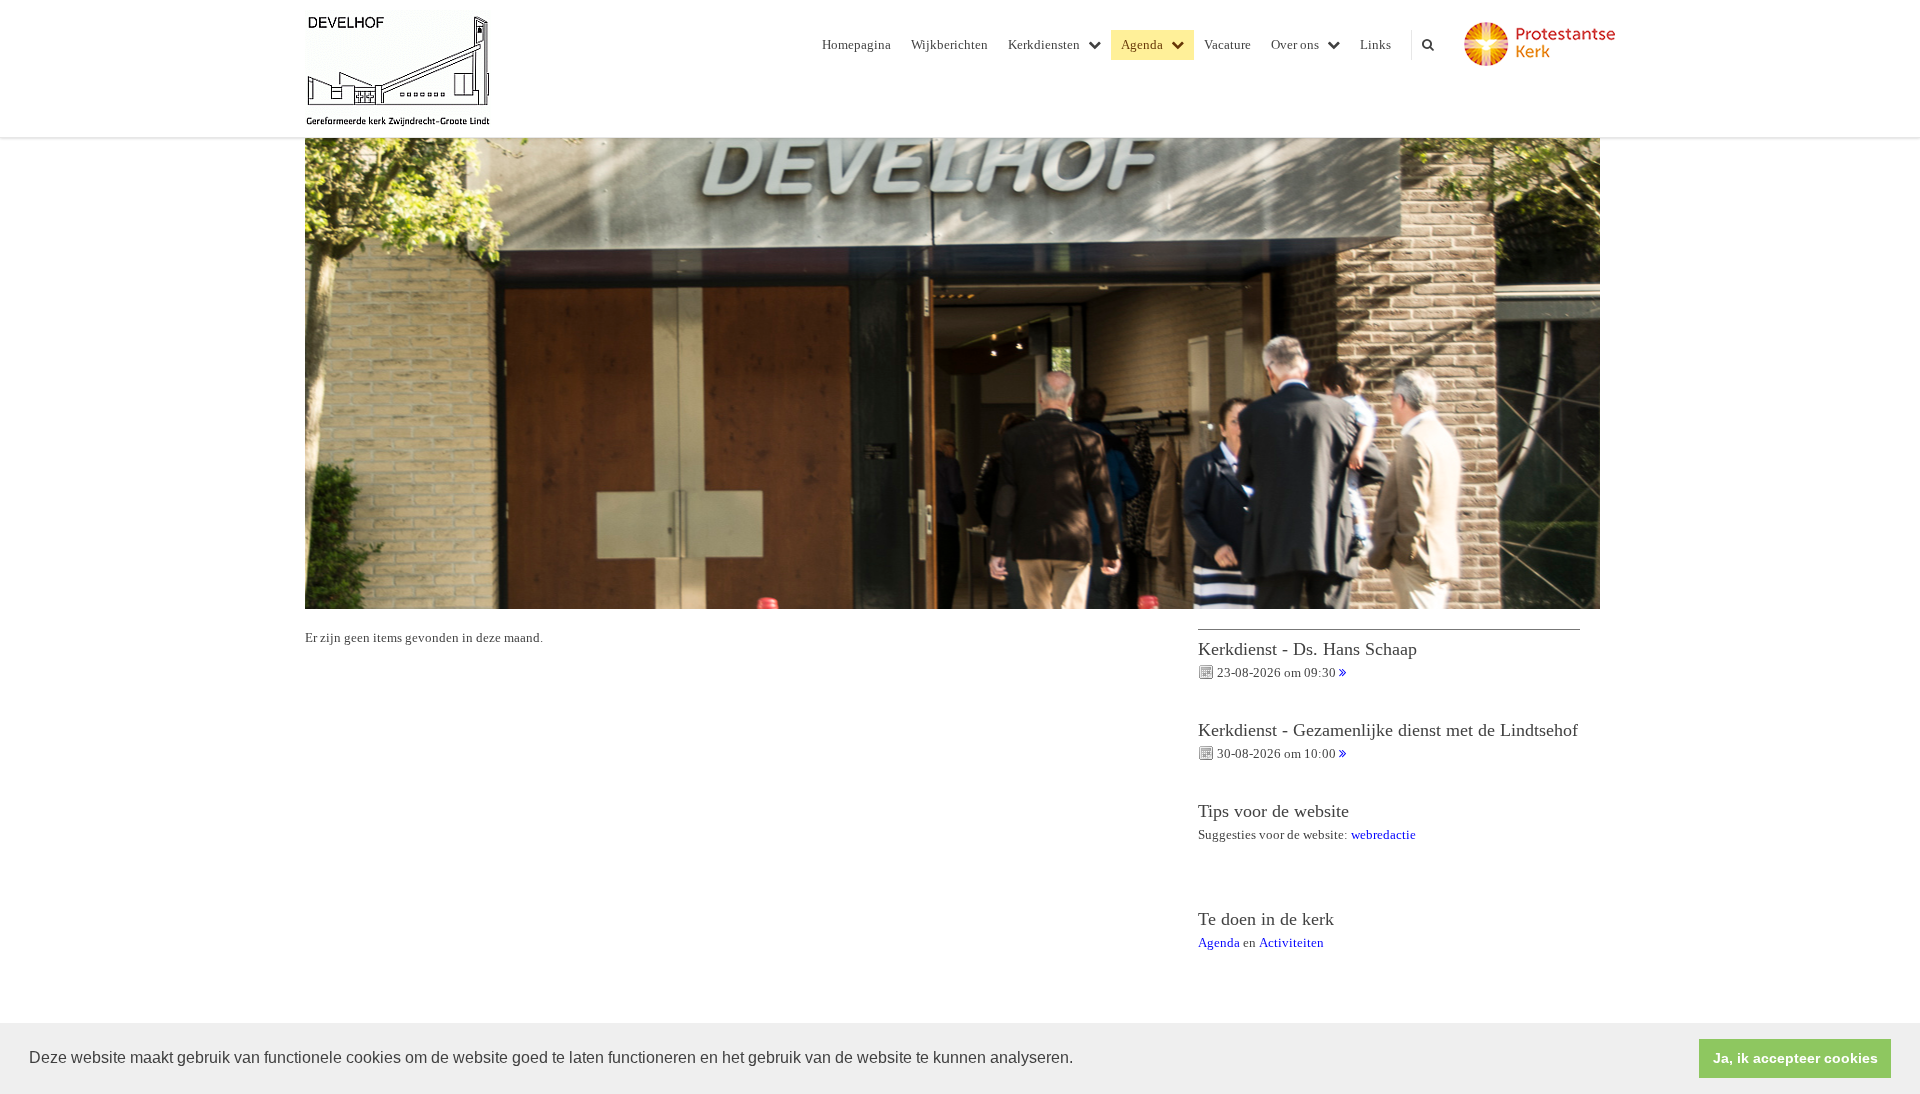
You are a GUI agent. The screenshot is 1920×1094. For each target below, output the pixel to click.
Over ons (1295, 44)
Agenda (1142, 44)
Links (1375, 44)
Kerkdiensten (1044, 44)
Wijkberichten (949, 44)
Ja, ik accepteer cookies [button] (1795, 1058)
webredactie (1383, 834)
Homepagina (856, 44)
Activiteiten (1291, 942)
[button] (1080, 1060)
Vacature (1227, 44)
